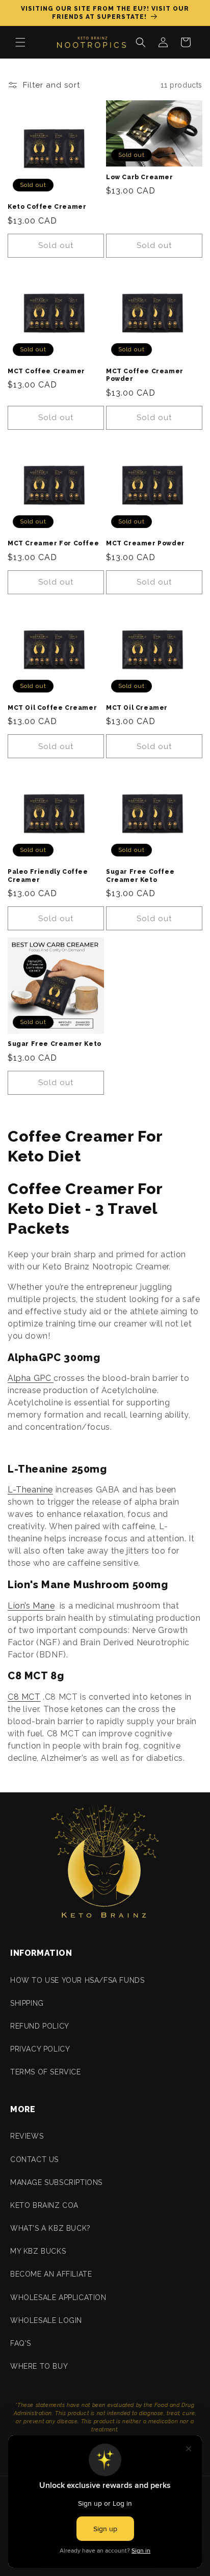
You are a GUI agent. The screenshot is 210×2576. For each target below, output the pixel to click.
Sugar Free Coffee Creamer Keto (140, 876)
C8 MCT (24, 1697)
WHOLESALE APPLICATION (58, 2297)
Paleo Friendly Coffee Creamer (48, 876)
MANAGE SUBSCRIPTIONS (56, 2182)
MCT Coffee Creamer (46, 371)
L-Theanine (30, 1490)
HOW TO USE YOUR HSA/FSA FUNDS (77, 1980)
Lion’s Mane (31, 1606)
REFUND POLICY (40, 2026)
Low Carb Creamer (140, 177)
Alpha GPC (31, 1378)
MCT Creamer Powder (146, 543)
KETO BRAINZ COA (44, 2205)
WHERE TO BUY (39, 2366)
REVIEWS (27, 2136)
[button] (20, 42)
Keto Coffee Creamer (47, 207)
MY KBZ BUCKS (38, 2251)
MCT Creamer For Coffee (53, 543)
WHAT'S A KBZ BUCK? (50, 2228)
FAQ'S (21, 2343)
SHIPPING (27, 2003)
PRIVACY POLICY (40, 2049)
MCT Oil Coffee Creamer (52, 708)
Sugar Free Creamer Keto (55, 1044)
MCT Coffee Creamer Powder (145, 375)
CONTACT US (34, 2159)
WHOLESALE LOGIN (46, 2320)
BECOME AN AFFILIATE (51, 2274)
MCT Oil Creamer (137, 708)
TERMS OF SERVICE (46, 2072)
